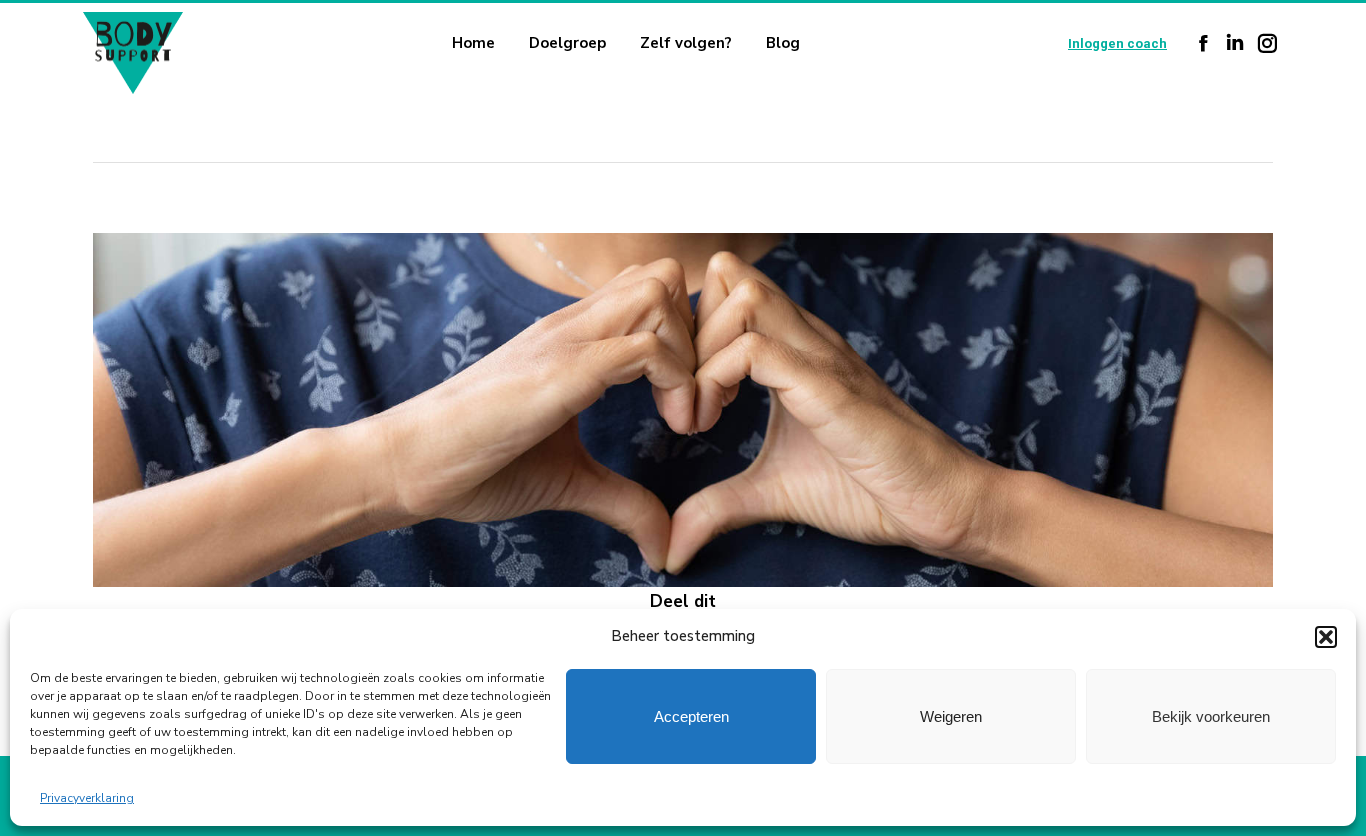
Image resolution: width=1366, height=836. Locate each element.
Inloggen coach (1117, 43)
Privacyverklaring (87, 798)
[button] (1326, 637)
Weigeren (951, 716)
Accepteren (691, 716)
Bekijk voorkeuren (1211, 716)
